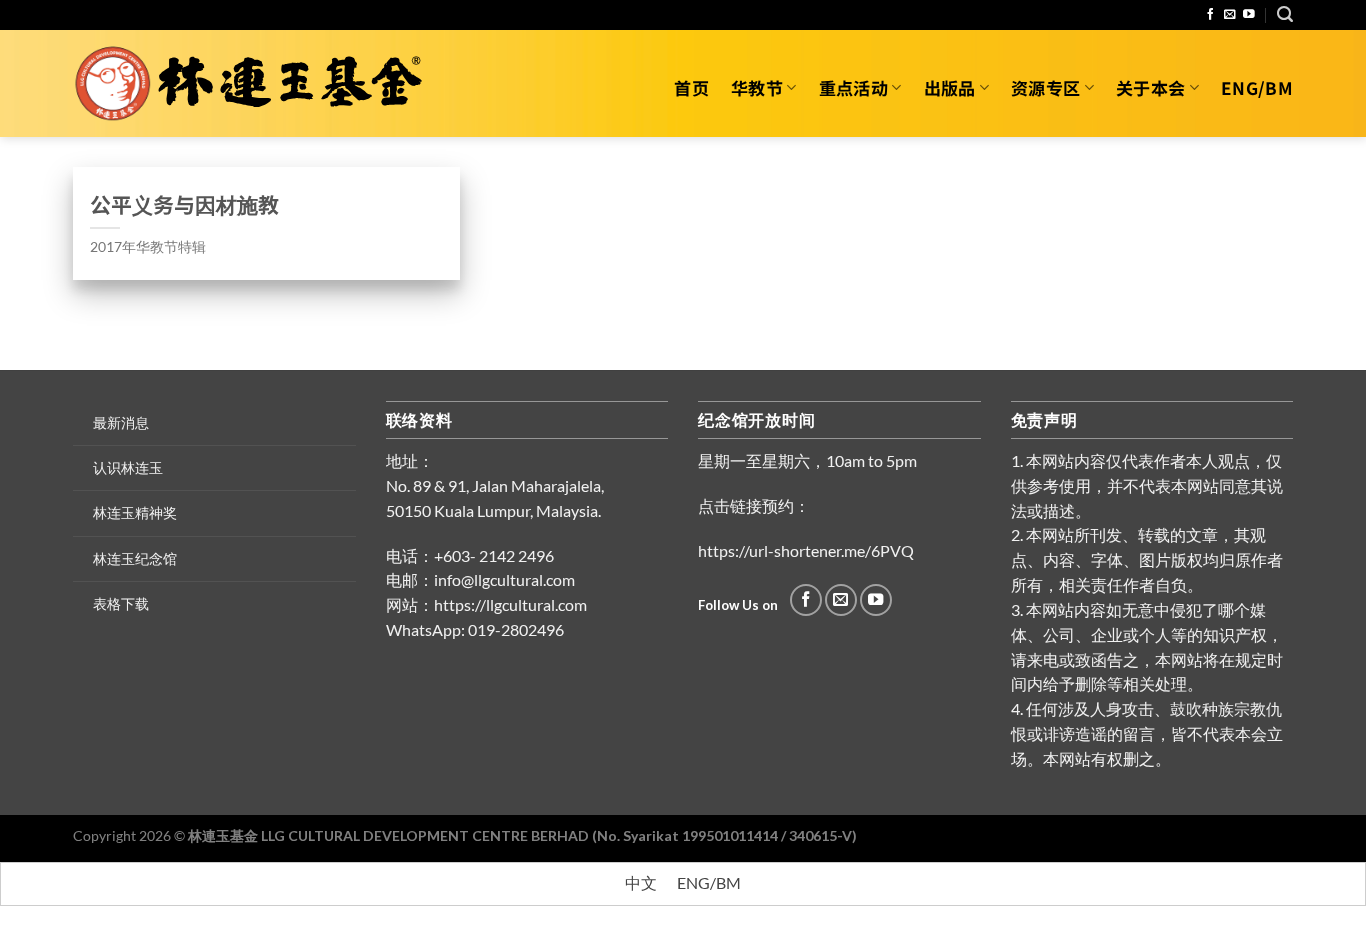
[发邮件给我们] (1230, 14)
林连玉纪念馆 (135, 558)
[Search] (1285, 14)
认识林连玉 (128, 467)
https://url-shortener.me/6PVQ (806, 551)
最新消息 (121, 422)
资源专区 (1045, 87)
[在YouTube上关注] (1249, 14)
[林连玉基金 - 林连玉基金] (255, 84)
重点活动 (853, 87)
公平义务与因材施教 (184, 204)
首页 (691, 87)
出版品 (950, 87)
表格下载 (121, 603)
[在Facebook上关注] (1211, 14)
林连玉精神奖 (135, 512)
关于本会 (1150, 87)
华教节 (757, 87)
